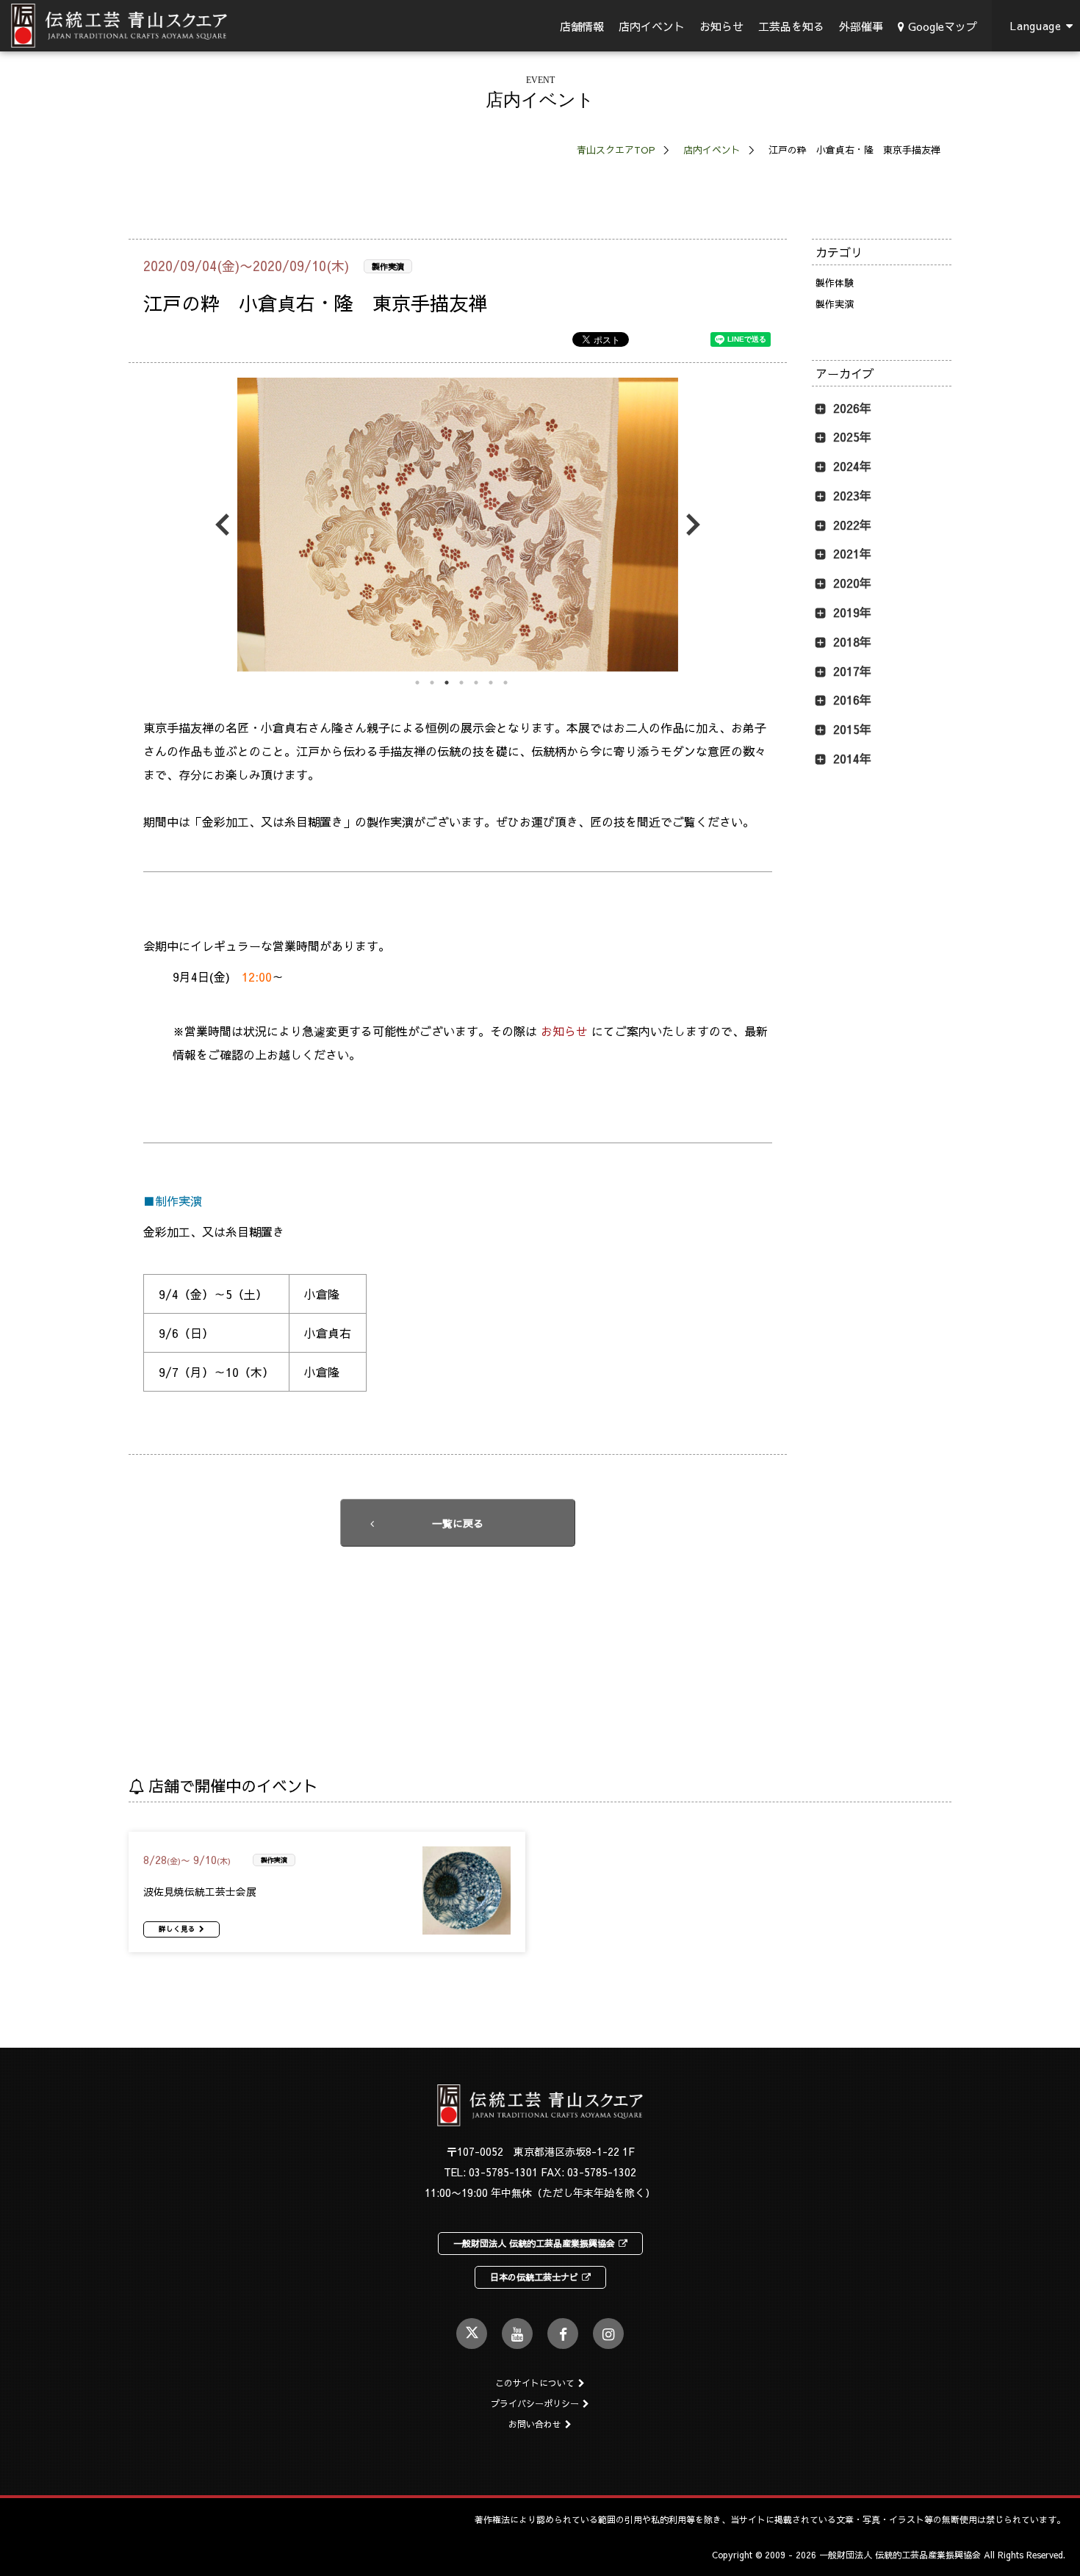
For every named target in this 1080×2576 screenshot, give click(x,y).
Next (689, 525)
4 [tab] (461, 683)
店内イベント (652, 26)
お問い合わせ (535, 2424)
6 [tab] (491, 683)
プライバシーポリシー (535, 2403)
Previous (226, 525)
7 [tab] (505, 683)
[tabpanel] (458, 525)
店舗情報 (582, 26)
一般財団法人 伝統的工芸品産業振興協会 (534, 2243)
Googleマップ (943, 26)
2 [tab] (432, 683)
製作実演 (388, 266)
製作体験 (835, 283)
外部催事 (861, 26)
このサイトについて (535, 2383)
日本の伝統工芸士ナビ (534, 2277)
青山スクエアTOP (616, 150)
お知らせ (721, 26)
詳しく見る (177, 1929)
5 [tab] (476, 683)
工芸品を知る (791, 26)
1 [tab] (417, 683)
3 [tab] (447, 683)
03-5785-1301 (503, 2172)
